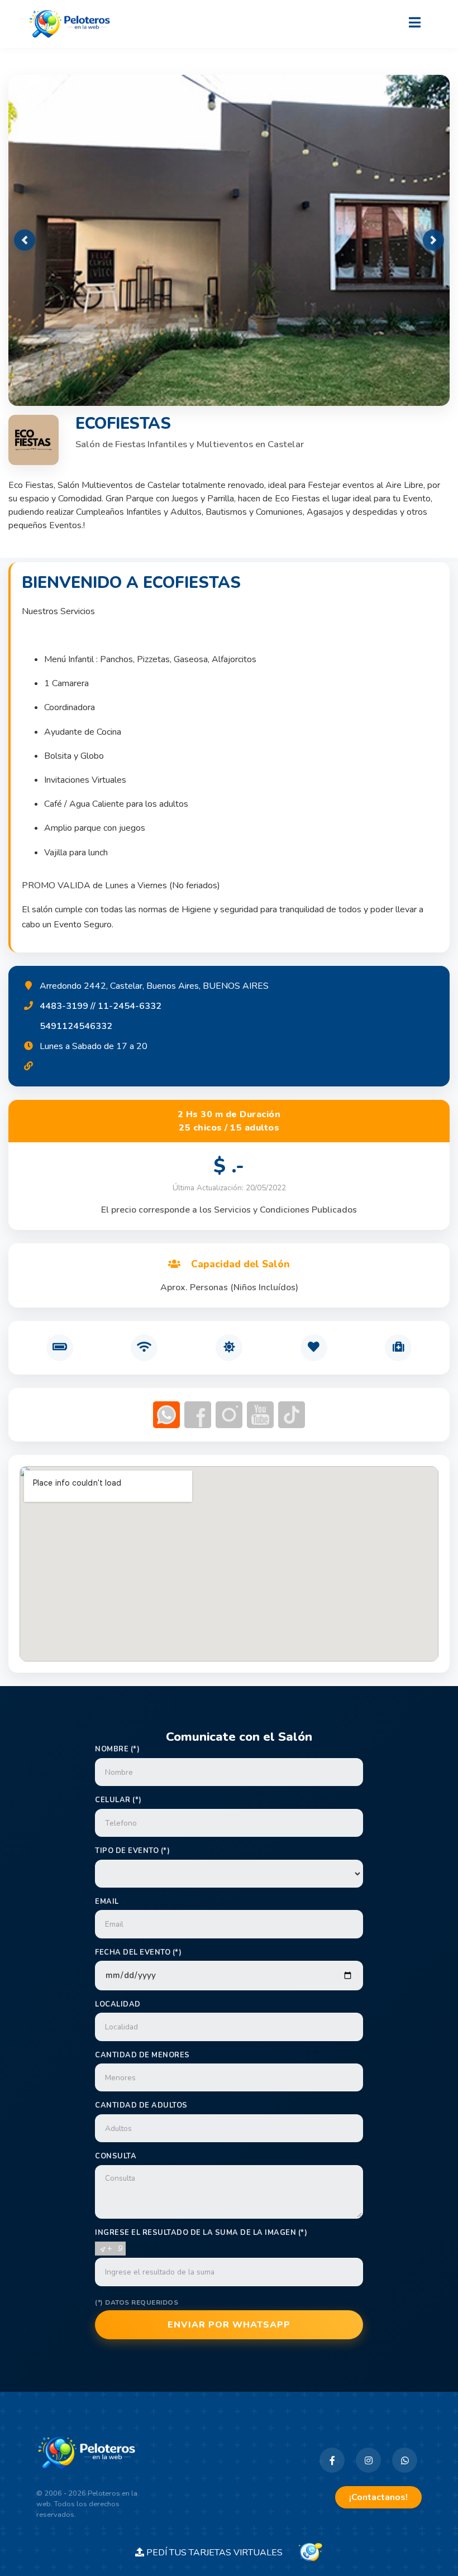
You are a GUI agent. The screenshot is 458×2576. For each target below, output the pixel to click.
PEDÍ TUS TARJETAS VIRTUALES (220, 2553)
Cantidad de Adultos (141, 2105)
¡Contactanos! (378, 2497)
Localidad (118, 2004)
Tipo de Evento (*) (132, 1851)
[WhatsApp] (405, 2460)
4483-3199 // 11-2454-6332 (101, 1006)
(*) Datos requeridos (137, 2302)
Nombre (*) (117, 1749)
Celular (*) (118, 1800)
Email (107, 1902)
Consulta (116, 2156)
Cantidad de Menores (142, 2055)
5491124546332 (76, 1026)
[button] (25, 240)
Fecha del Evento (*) (138, 1952)
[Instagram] (368, 2460)
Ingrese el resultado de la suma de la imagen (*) (201, 2233)
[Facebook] (332, 2460)
